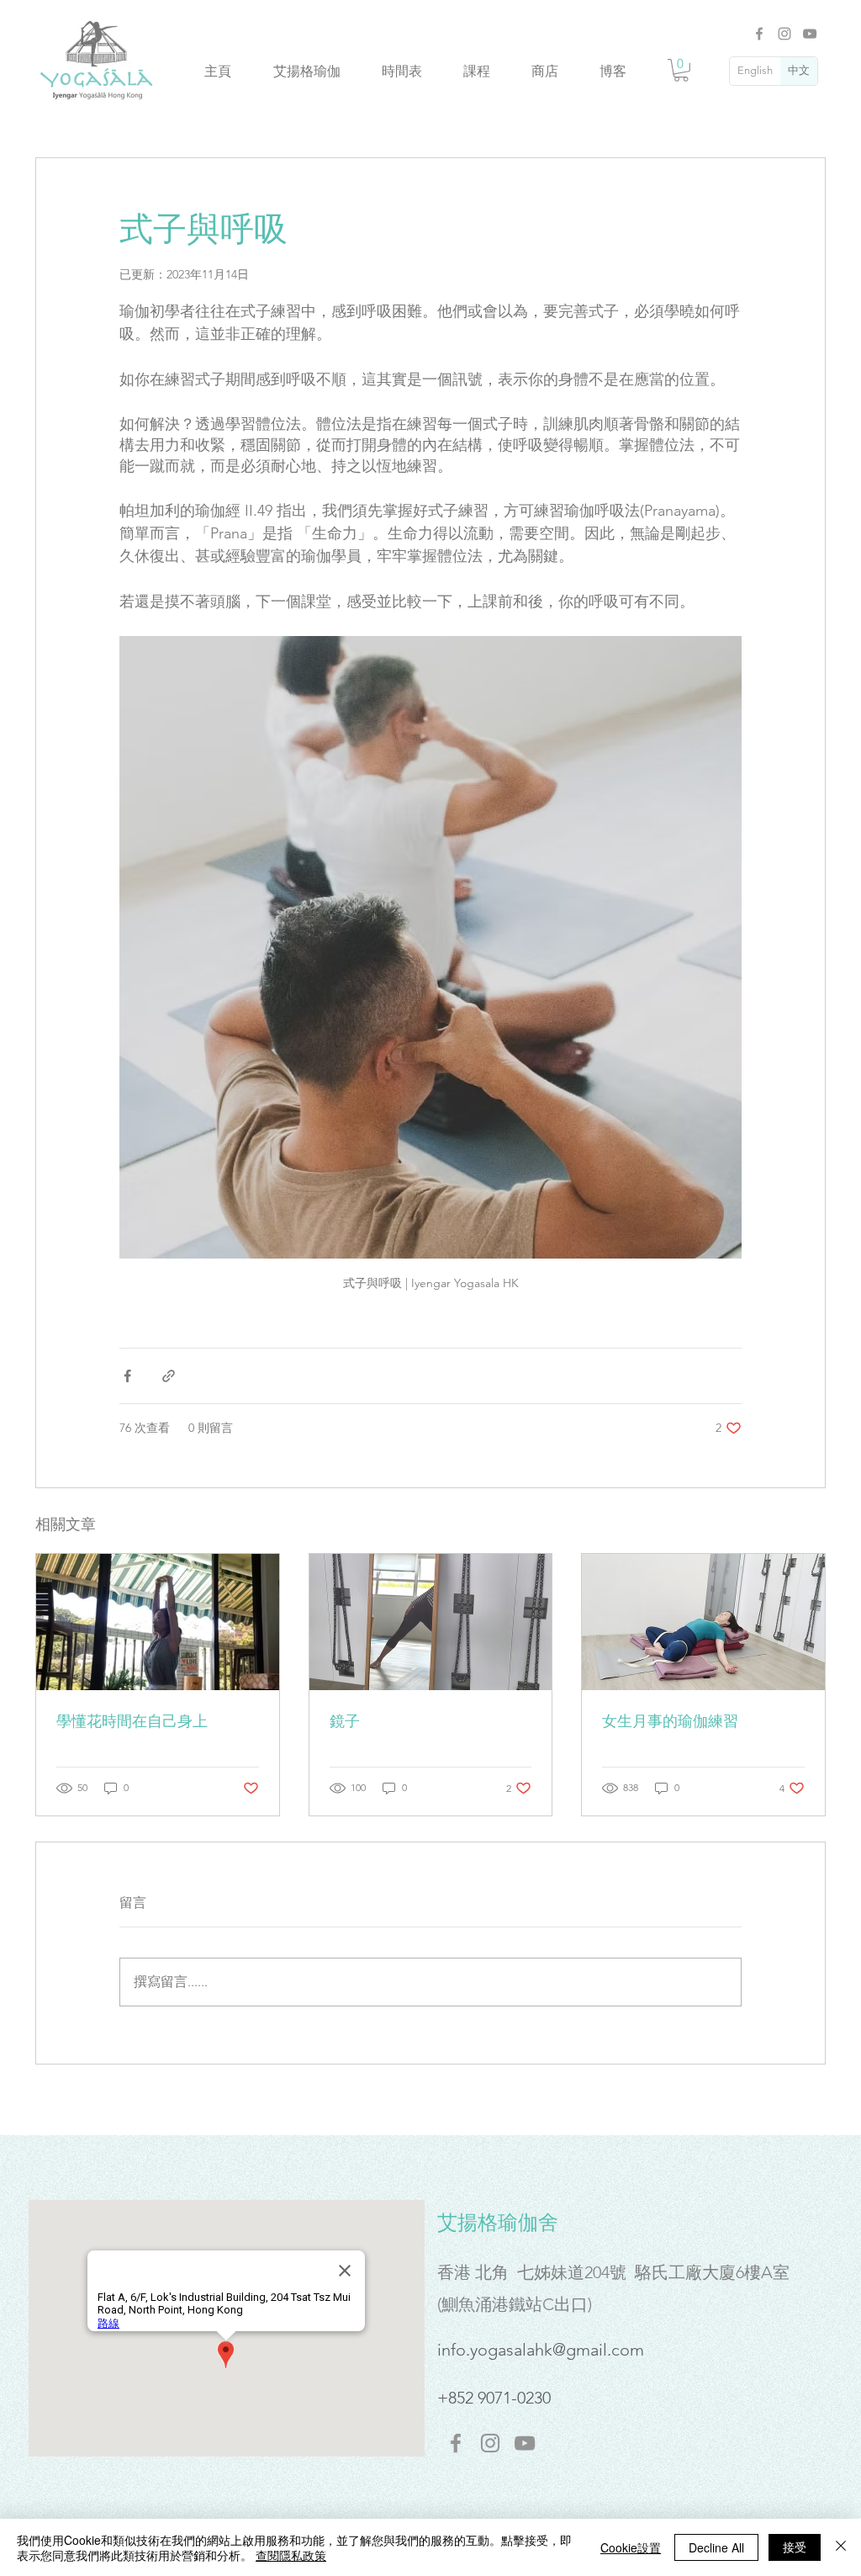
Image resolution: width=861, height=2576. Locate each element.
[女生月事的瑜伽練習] (703, 1622)
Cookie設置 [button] (631, 2547)
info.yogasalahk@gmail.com (541, 2350)
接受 (795, 2547)
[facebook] (456, 2443)
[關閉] (841, 2547)
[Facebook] (759, 34)
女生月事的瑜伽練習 (670, 1721)
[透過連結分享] (169, 1376)
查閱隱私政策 (291, 2555)
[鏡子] (431, 1622)
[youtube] (525, 2443)
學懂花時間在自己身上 (132, 1721)
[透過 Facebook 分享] (127, 1376)
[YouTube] (810, 34)
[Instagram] (784, 34)
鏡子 (345, 1721)
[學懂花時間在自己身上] (158, 1622)
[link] (681, 70)
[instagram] (490, 2443)
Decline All (716, 2547)
